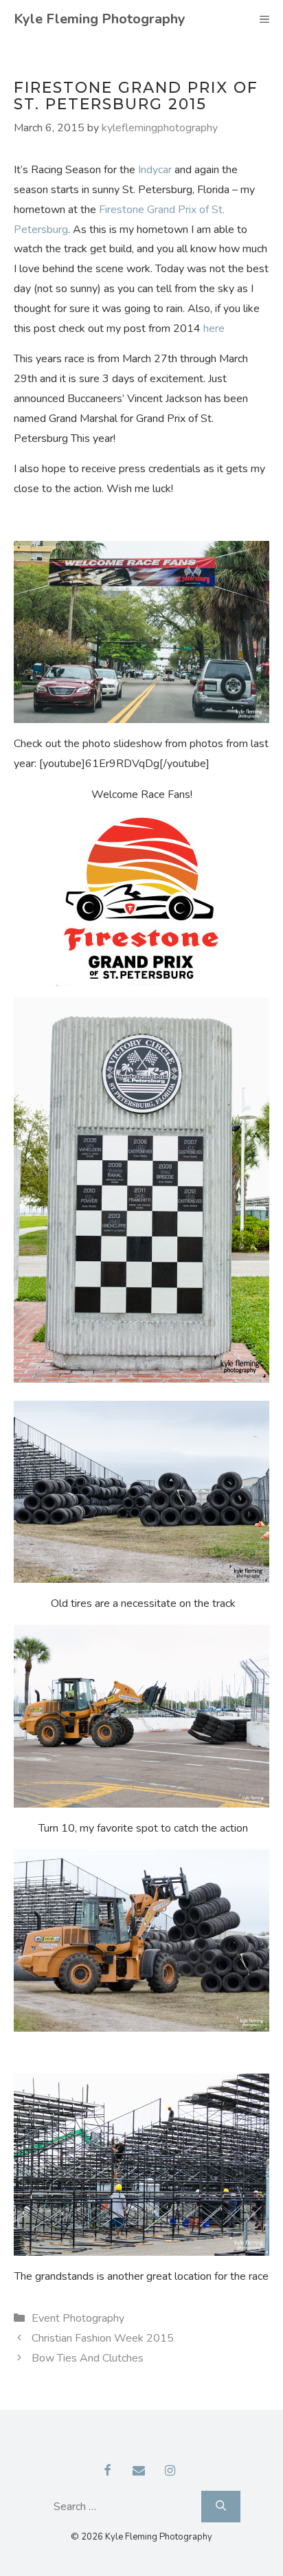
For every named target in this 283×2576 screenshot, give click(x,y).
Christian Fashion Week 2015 (103, 2338)
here (214, 329)
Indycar (156, 170)
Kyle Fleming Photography (100, 19)
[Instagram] (170, 2472)
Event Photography (78, 2318)
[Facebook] (108, 2472)
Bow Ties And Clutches (88, 2358)
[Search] (221, 2506)
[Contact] (139, 2472)
